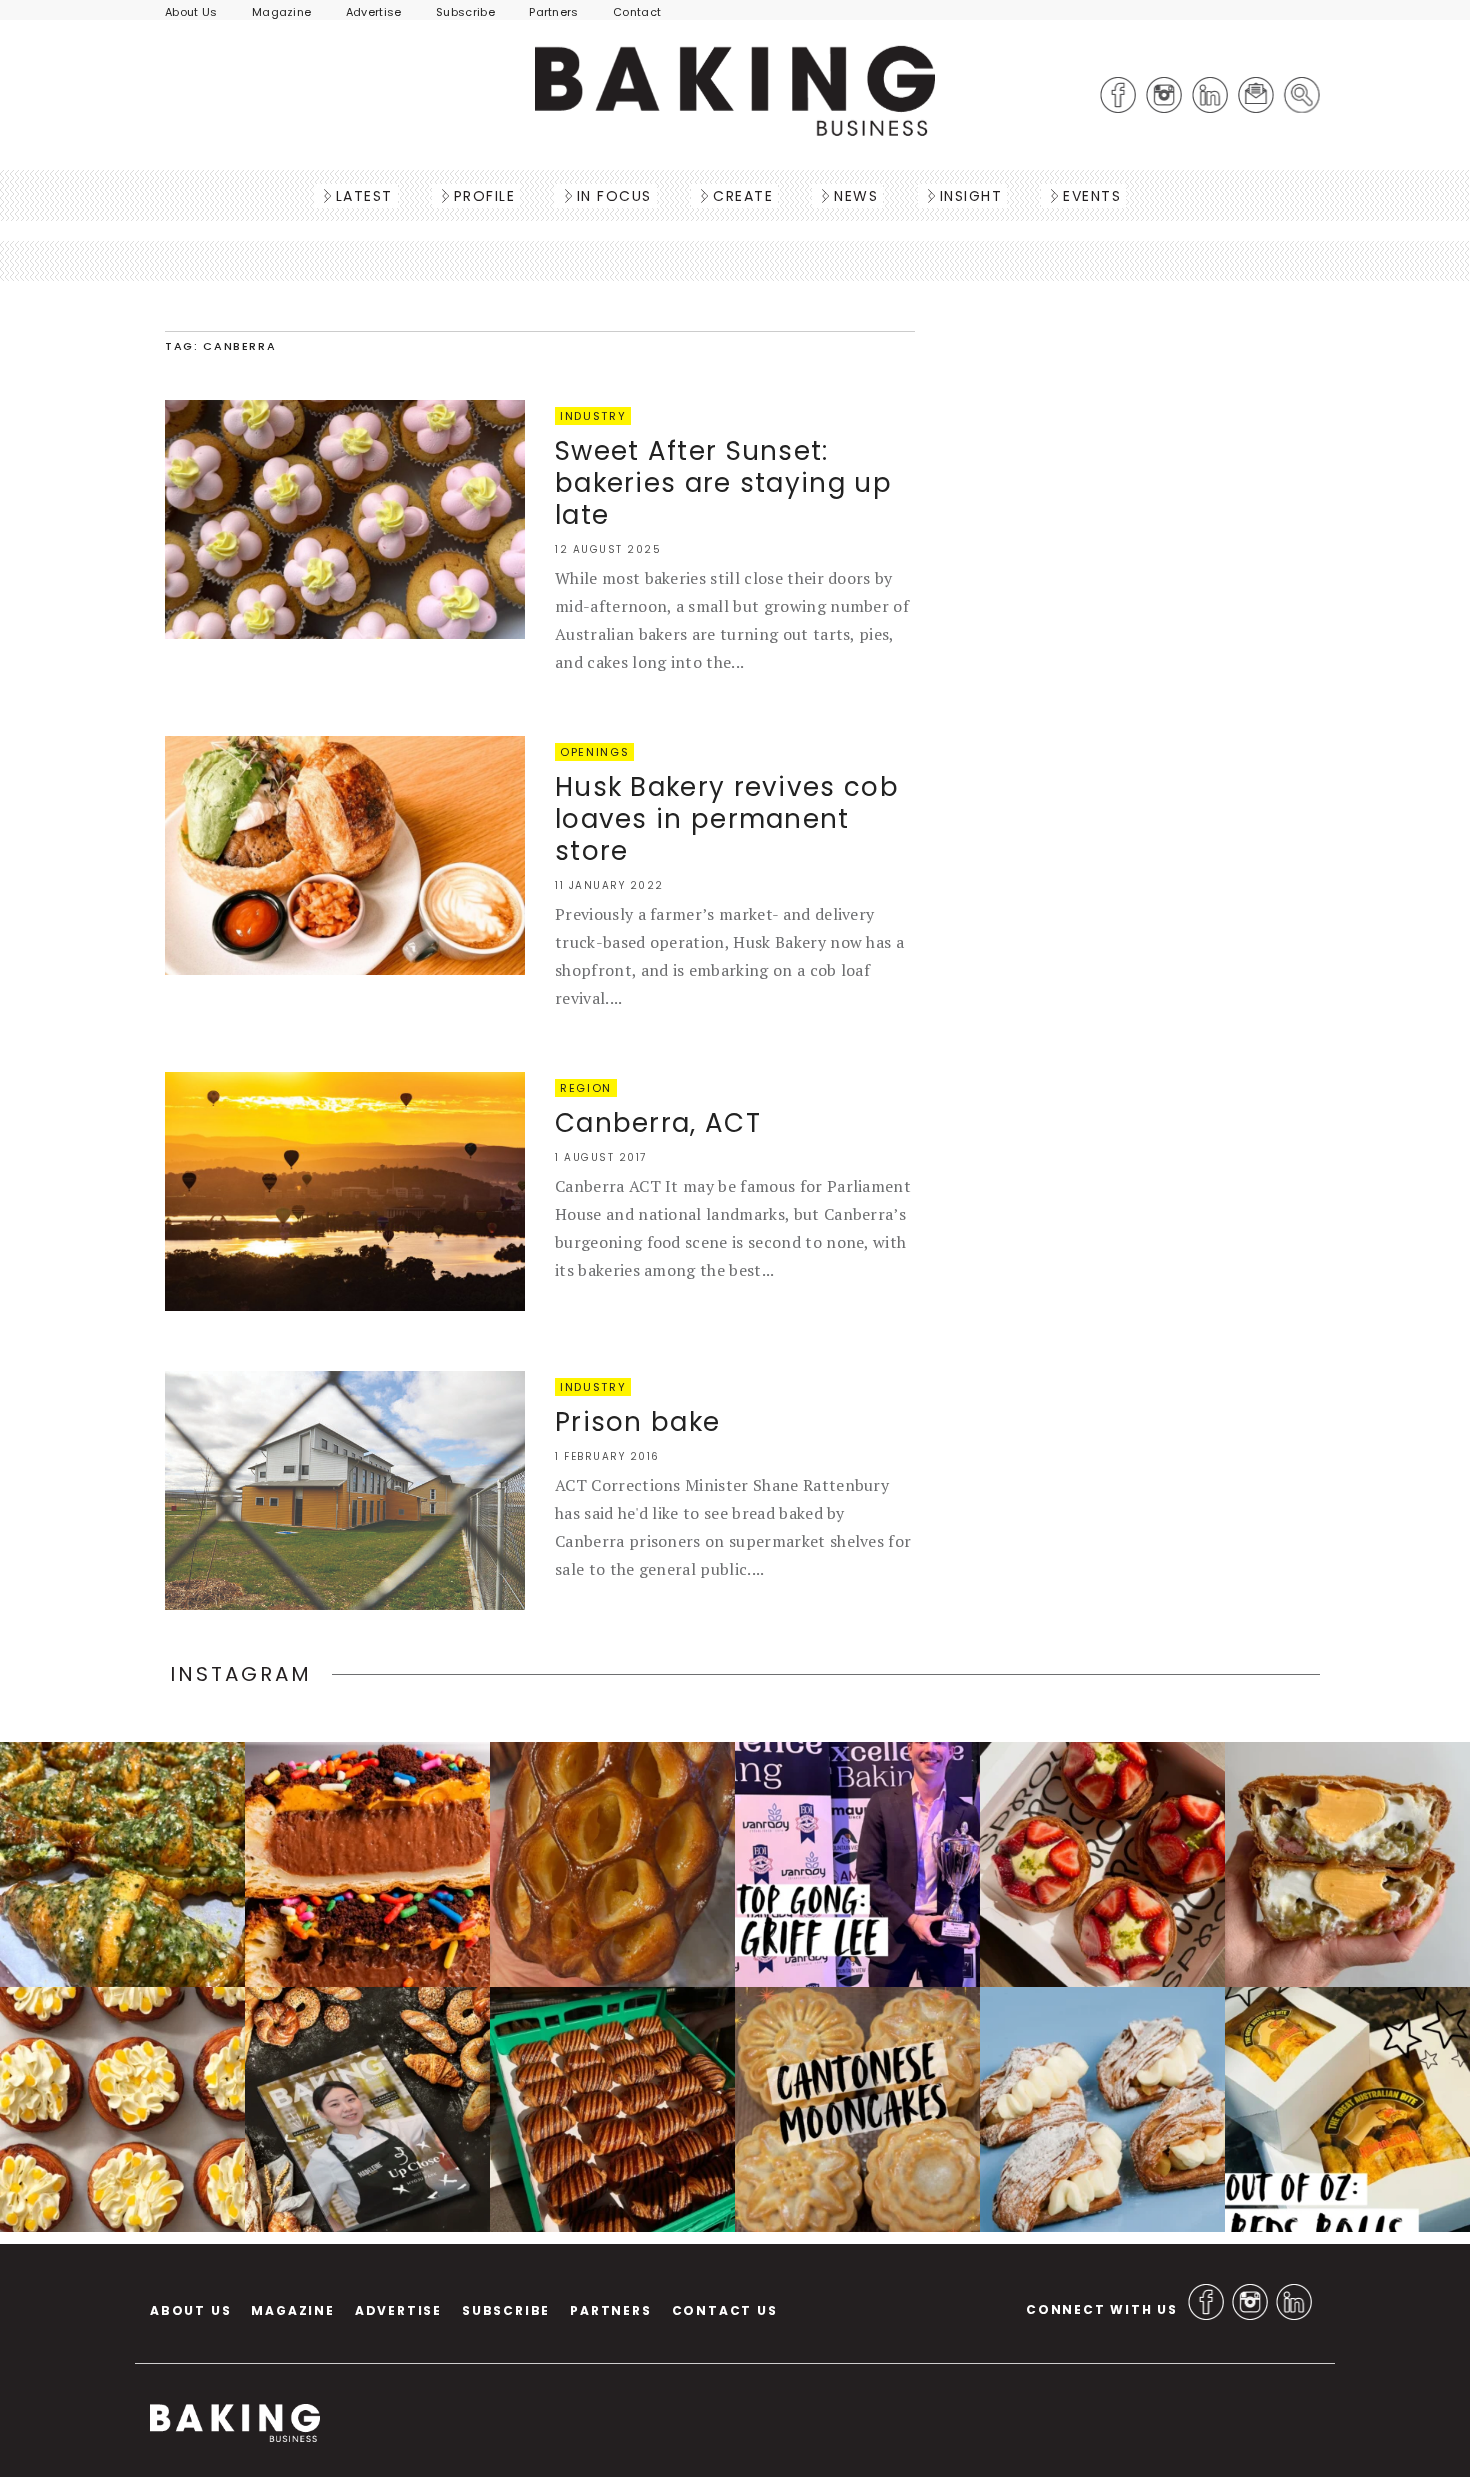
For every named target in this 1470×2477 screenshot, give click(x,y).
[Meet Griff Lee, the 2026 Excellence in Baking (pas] (857, 1864)
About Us (191, 12)
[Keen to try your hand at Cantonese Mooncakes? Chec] (857, 2109)
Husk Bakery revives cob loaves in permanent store (727, 819)
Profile (485, 196)
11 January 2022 (609, 885)
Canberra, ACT (658, 1123)
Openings (594, 752)
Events (1092, 196)
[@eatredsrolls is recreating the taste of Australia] (1347, 2109)
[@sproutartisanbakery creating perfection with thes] (1102, 1864)
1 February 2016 (607, 1456)
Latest (364, 196)
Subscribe (465, 12)
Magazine (282, 12)
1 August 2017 (601, 1157)
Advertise (374, 12)
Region (586, 1088)
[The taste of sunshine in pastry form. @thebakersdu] (1102, 2109)
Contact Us (725, 2310)
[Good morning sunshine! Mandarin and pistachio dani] (122, 2109)
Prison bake (637, 1422)
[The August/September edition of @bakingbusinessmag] (367, 2109)
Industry (593, 416)
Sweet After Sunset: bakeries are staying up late (723, 483)
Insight (971, 196)
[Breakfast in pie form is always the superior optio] (1347, 1864)
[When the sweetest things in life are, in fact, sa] (122, 1864)
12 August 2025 (608, 549)
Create (743, 196)
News (856, 196)
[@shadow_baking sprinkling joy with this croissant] (367, 1864)
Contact (637, 12)
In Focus (614, 196)
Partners (554, 12)
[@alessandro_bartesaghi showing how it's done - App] (612, 1864)
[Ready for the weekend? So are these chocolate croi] (612, 2109)
